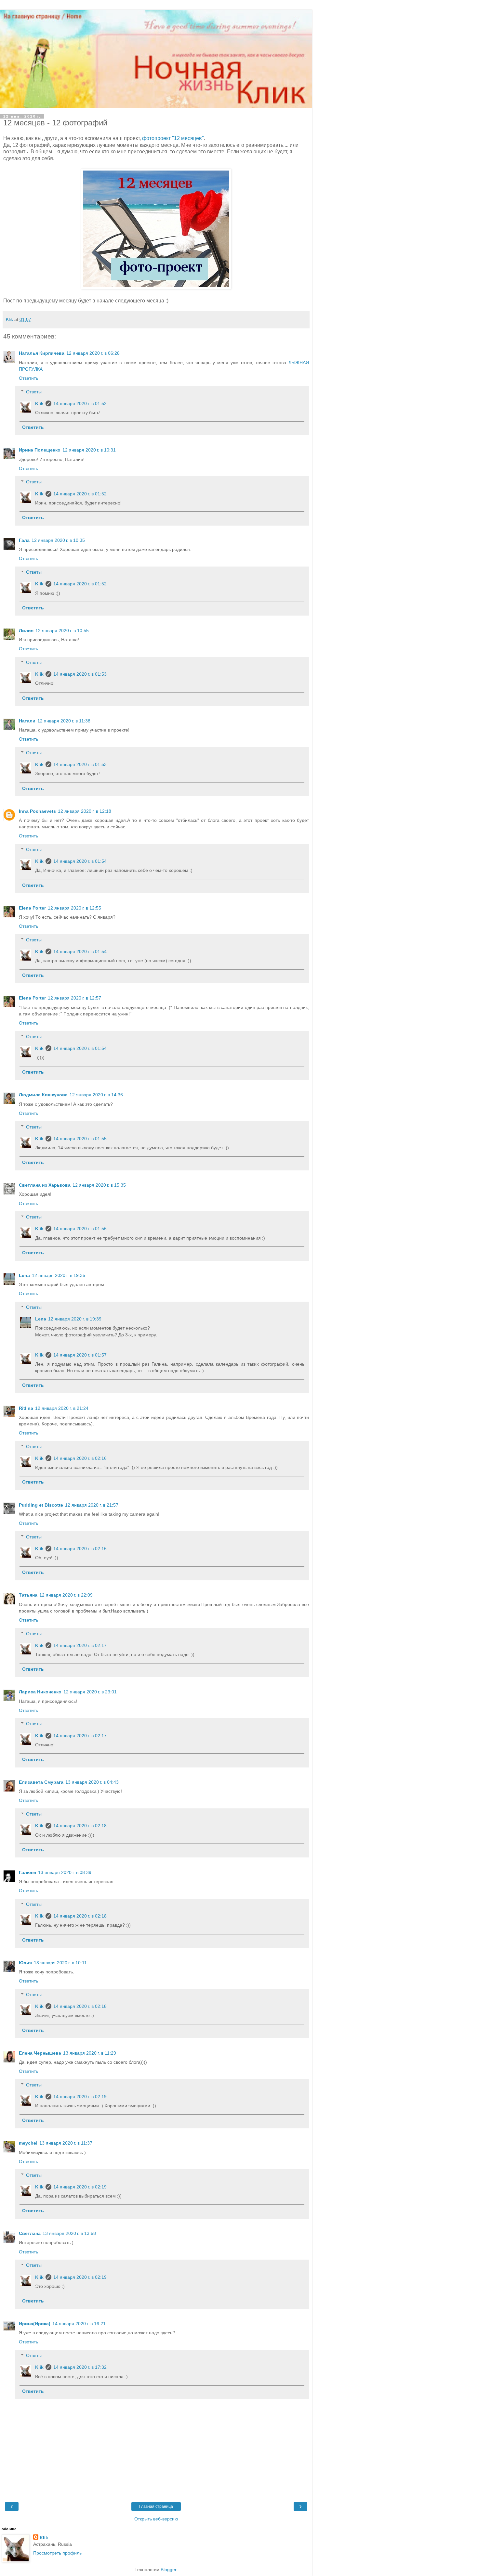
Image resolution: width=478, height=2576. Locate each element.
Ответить (28, 378)
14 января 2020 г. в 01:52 (80, 403)
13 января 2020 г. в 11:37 (66, 2143)
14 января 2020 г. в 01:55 (80, 1139)
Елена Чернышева (40, 2053)
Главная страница (156, 2506)
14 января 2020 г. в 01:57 (80, 1355)
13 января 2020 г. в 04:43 (92, 1782)
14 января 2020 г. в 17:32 (80, 2367)
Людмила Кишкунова (43, 1095)
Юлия (25, 1963)
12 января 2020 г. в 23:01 (90, 1692)
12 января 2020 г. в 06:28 (93, 353)
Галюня (27, 1872)
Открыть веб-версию (156, 2519)
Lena (24, 1275)
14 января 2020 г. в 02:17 (80, 1645)
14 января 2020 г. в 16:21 (79, 2324)
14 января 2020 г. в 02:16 (80, 1458)
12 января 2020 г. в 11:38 (64, 721)
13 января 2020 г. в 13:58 (69, 2233)
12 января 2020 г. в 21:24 (62, 1408)
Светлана (30, 2233)
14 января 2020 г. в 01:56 (80, 1229)
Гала (24, 540)
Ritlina (26, 1408)
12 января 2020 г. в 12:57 (74, 998)
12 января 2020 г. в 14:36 (96, 1095)
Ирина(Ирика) (35, 2324)
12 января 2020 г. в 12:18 (85, 811)
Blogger (168, 2570)
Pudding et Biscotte (41, 1505)
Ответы (34, 392)
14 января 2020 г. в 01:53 (80, 674)
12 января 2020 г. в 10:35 (58, 540)
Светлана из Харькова (45, 1185)
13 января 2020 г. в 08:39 (65, 1872)
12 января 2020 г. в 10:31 (89, 450)
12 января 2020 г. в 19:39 (75, 1319)
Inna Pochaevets (37, 811)
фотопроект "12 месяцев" (173, 138)
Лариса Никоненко (40, 1692)
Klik (39, 403)
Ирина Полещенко (40, 450)
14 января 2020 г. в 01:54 (80, 861)
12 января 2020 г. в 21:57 (92, 1505)
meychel (28, 2143)
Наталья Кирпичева (42, 353)
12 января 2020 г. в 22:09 (66, 1595)
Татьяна (28, 1595)
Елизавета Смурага (41, 1782)
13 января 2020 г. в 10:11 (60, 1963)
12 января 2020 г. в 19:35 (59, 1275)
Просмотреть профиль (57, 2553)
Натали (27, 721)
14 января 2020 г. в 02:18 (80, 1826)
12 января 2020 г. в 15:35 (99, 1185)
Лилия (26, 631)
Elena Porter (32, 908)
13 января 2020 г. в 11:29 (90, 2053)
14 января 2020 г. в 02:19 (80, 2097)
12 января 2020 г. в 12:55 (74, 908)
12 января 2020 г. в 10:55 (62, 631)
